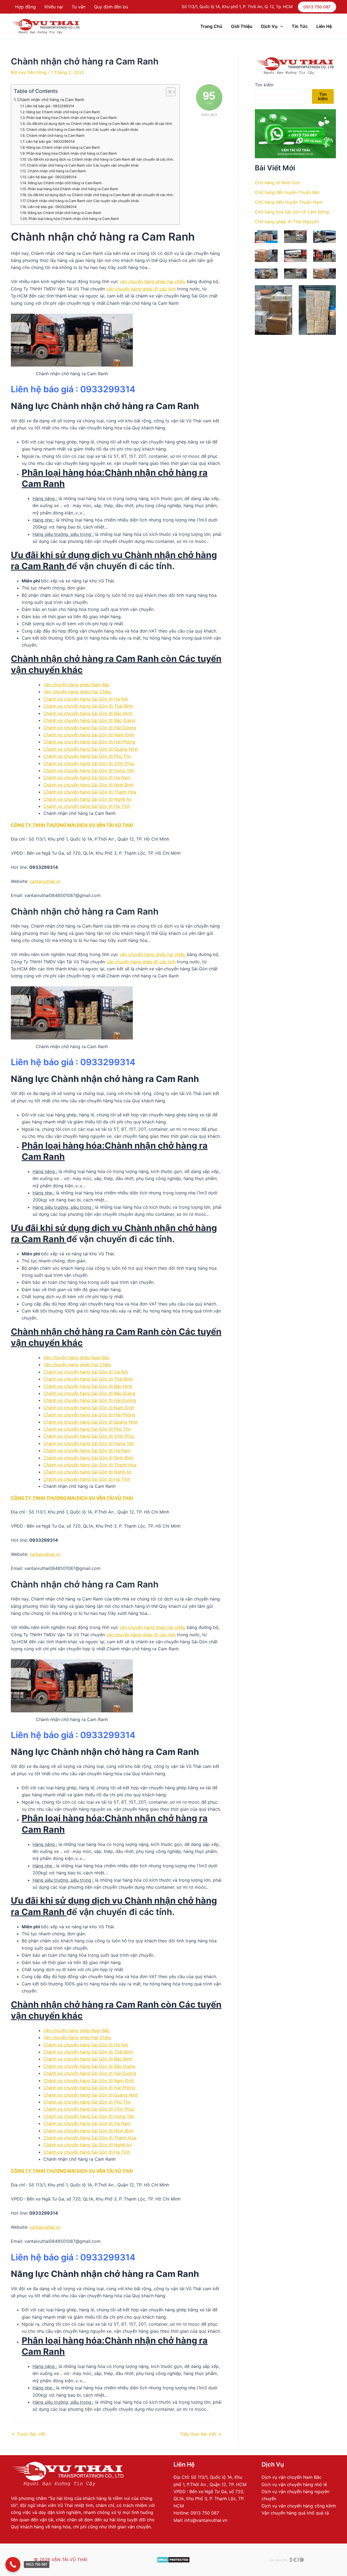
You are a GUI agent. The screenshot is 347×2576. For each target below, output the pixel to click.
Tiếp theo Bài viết (201, 2434)
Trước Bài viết (28, 2434)
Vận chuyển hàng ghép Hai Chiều (77, 692)
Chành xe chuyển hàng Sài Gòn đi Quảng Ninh (91, 749)
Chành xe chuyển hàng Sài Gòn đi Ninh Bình (88, 785)
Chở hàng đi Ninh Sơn (277, 183)
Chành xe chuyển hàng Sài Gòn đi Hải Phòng (89, 742)
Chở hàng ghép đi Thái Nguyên (287, 222)
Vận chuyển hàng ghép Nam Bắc (77, 685)
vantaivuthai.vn (45, 881)
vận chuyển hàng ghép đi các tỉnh (141, 289)
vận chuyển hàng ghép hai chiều (152, 281)
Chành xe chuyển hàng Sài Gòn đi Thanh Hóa (90, 792)
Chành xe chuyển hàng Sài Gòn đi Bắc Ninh (88, 713)
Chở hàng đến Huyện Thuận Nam (289, 202)
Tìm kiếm (264, 85)
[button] (317, 7)
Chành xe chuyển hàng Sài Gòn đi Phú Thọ (87, 756)
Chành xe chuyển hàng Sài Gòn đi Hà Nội (86, 699)
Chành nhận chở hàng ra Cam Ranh (51, 100)
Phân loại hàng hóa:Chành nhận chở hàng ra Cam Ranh (72, 118)
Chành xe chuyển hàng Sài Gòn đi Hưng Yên (89, 770)
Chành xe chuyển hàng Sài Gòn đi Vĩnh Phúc (89, 763)
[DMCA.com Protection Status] (173, 2559)
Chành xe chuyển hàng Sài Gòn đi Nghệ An (88, 799)
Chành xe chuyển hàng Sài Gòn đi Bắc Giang (89, 720)
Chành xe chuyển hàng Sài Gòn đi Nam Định (89, 735)
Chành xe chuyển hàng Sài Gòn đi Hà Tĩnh (87, 806)
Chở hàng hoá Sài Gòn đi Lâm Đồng (292, 212)
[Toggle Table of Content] (168, 92)
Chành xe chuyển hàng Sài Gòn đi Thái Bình (88, 706)
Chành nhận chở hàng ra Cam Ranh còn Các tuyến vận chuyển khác (82, 129)
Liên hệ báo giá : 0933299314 (50, 106)
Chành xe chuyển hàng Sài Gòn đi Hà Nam (87, 777)
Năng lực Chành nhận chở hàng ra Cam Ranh (63, 112)
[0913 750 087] (13, 2564)
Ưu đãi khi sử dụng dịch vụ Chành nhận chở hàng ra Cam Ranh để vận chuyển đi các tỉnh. (100, 124)
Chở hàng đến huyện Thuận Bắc (287, 192)
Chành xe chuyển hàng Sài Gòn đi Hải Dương (90, 728)
